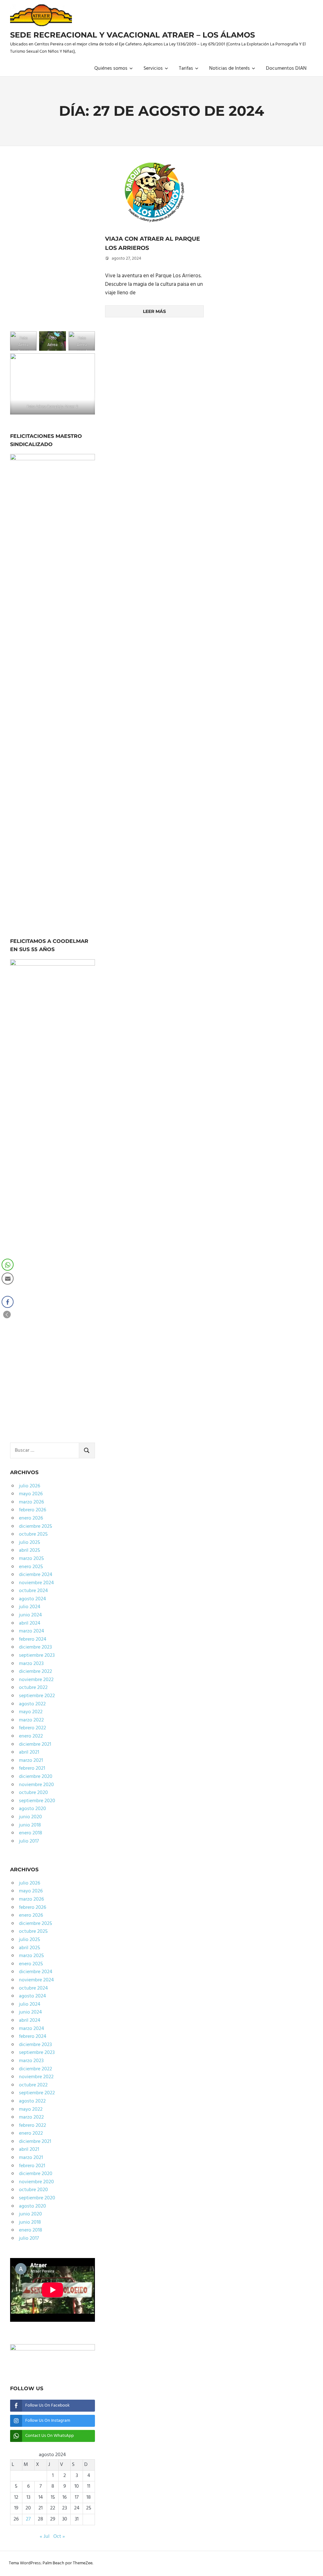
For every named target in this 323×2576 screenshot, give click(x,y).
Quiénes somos (111, 68)
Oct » (59, 2537)
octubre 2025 (33, 1534)
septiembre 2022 (37, 1696)
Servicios (153, 68)
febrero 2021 (32, 1768)
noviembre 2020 (36, 1785)
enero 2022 (31, 1736)
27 (28, 2519)
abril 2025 (29, 1550)
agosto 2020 (32, 1809)
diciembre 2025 (35, 1526)
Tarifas (186, 68)
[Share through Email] (8, 1279)
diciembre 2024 (36, 1575)
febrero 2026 (32, 1510)
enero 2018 (31, 1833)
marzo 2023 (31, 1664)
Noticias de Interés (229, 68)
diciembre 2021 (35, 1744)
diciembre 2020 (36, 1777)
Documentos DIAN (286, 68)
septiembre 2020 (37, 1801)
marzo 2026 (31, 1502)
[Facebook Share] (8, 1302)
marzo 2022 (31, 1720)
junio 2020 (30, 1817)
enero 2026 (31, 1518)
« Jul (45, 2537)
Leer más (154, 311)
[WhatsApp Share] (8, 1265)
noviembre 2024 (36, 1583)
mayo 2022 (31, 1712)
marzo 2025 (31, 1559)
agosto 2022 (32, 1704)
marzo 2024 (32, 1631)
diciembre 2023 (35, 1647)
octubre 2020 (33, 1793)
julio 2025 (29, 1543)
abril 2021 (29, 1752)
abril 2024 (30, 1623)
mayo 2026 (31, 1494)
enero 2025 (31, 1567)
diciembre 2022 (35, 1672)
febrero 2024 (33, 1639)
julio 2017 (29, 1841)
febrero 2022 (32, 1728)
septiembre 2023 (37, 1656)
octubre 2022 (33, 1688)
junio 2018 (30, 1825)
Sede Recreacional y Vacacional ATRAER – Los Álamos (132, 35)
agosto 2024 (32, 1599)
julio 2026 (29, 1486)
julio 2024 (30, 1607)
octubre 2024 (33, 1591)
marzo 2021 (31, 1761)
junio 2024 (30, 1615)
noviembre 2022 (36, 1680)
